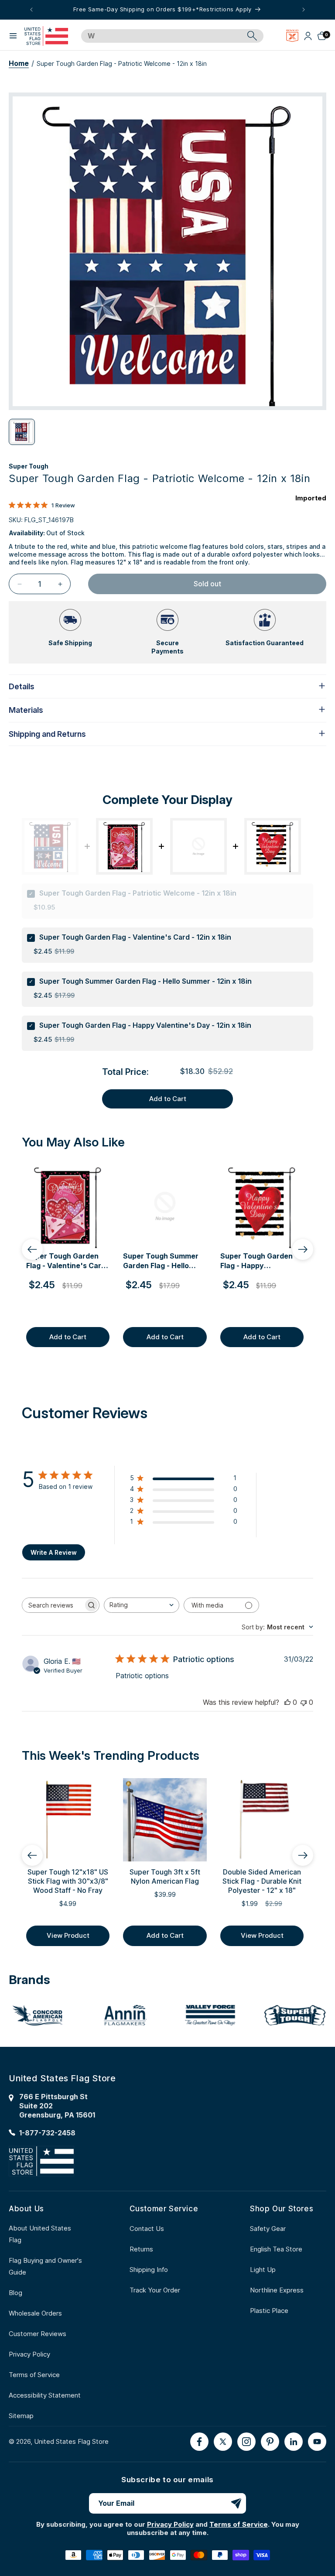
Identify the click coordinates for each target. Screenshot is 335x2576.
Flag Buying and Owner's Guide (45, 2266)
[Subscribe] (236, 2503)
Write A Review (54, 1552)
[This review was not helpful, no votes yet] (304, 1702)
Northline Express (277, 2290)
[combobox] (162, 36)
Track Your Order (155, 2290)
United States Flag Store (71, 2441)
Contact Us (147, 2229)
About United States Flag (40, 2234)
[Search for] (252, 36)
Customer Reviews (38, 2334)
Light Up (263, 2270)
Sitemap (21, 2416)
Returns (141, 2249)
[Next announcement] (304, 10)
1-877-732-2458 (47, 2133)
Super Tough (29, 466)
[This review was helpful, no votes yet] (287, 1702)
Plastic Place (269, 2311)
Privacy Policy (29, 2354)
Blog (15, 2293)
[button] (13, 36)
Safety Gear (268, 2229)
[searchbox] (53, 1605)
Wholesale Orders (35, 2313)
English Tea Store (276, 2249)
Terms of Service (34, 2375)
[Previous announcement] (31, 10)
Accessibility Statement (45, 2395)
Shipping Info (149, 2270)
